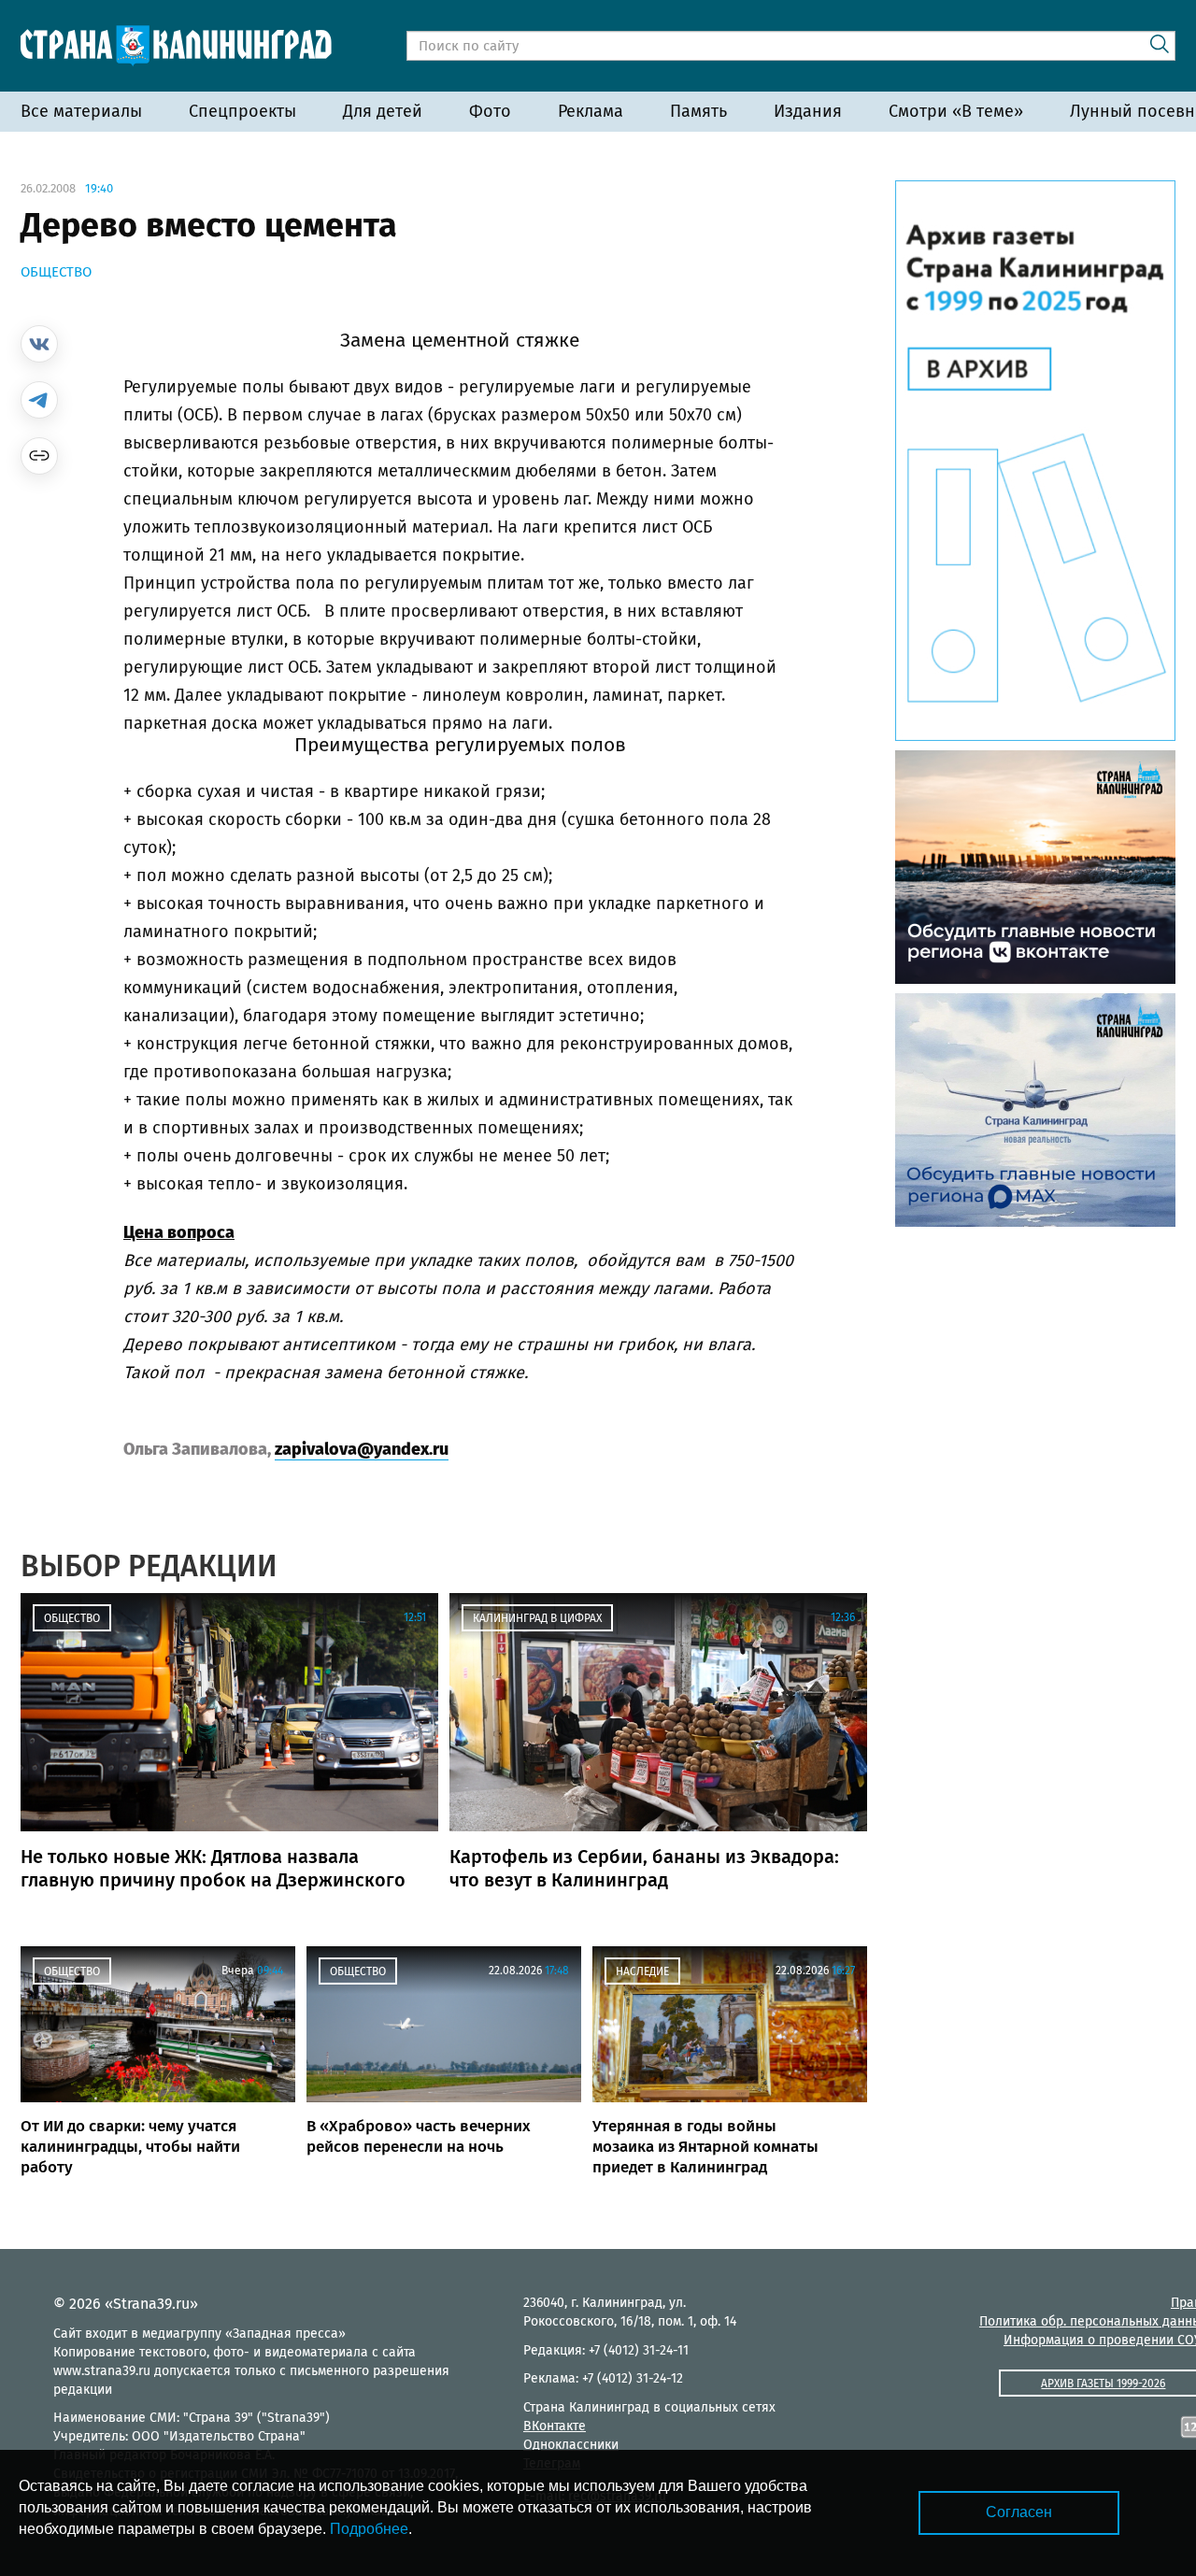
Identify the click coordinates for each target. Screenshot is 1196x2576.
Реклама (591, 111)
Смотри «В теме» (956, 111)
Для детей (383, 111)
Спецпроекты (242, 111)
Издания (808, 111)
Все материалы (81, 111)
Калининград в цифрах (537, 1618)
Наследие (642, 1971)
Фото (490, 111)
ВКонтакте (555, 2426)
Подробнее (369, 2529)
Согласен (1019, 2512)
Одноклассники (571, 2445)
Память (698, 111)
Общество (56, 272)
